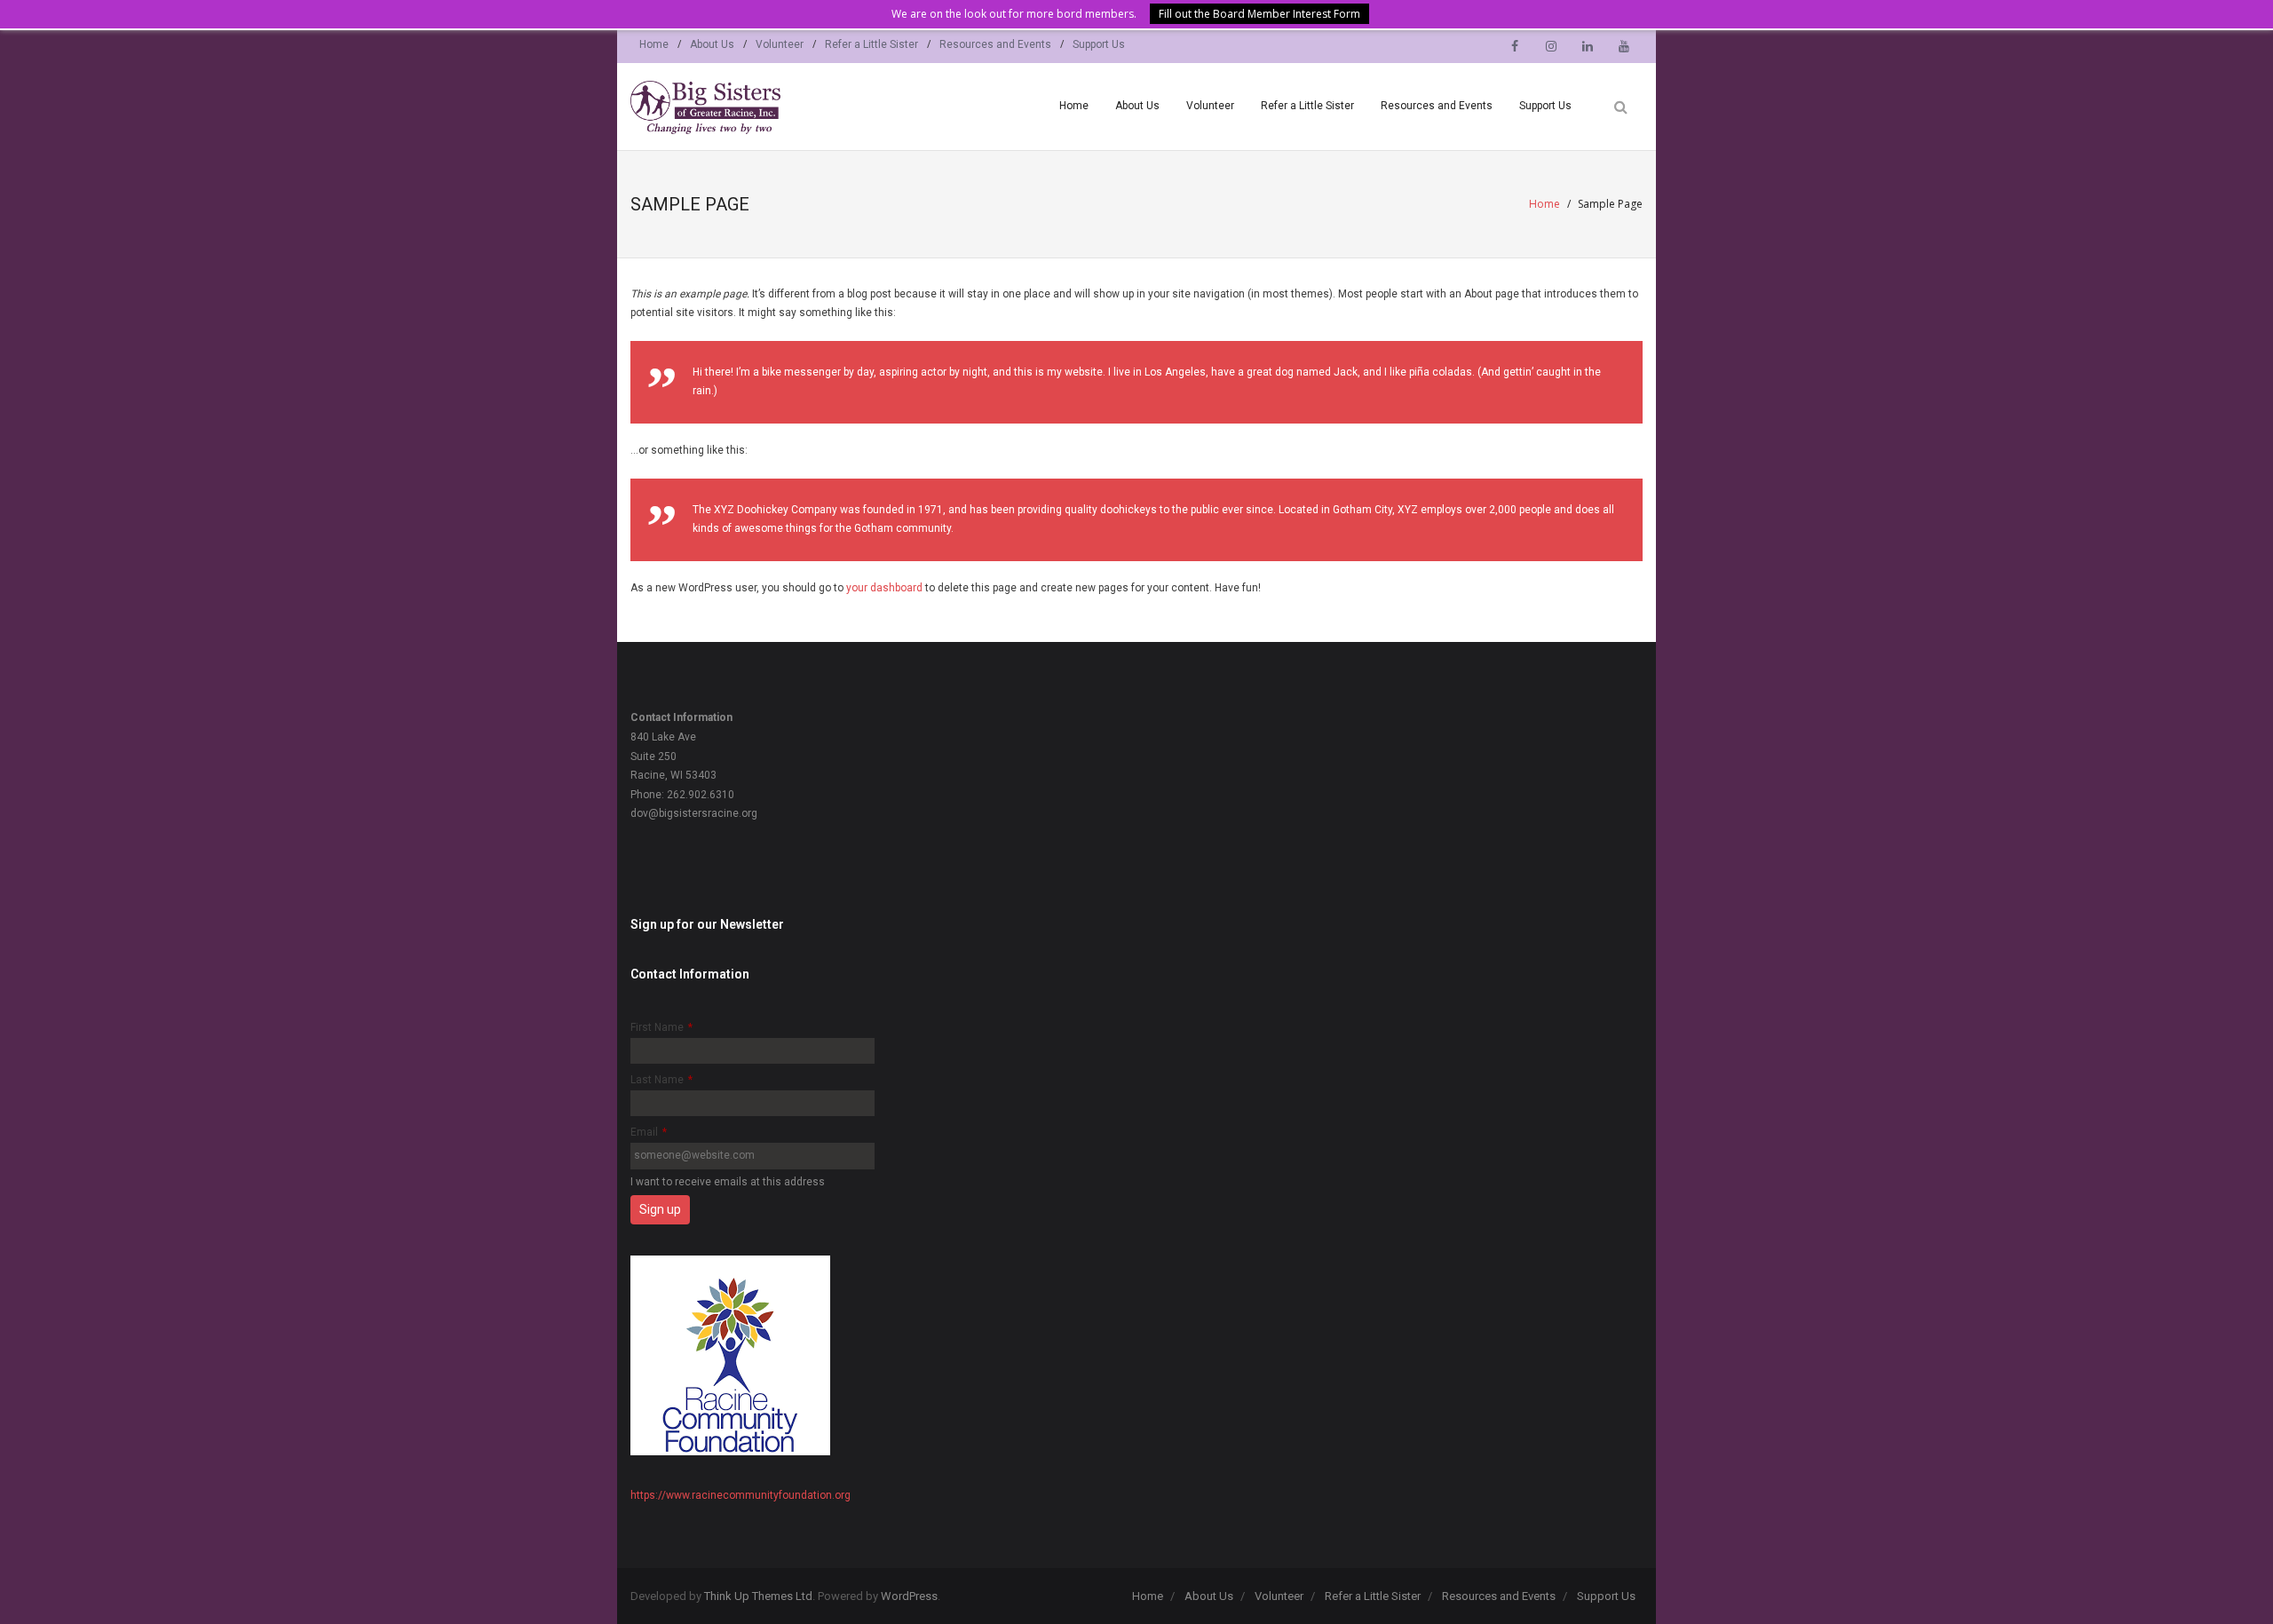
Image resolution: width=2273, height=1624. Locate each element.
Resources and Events (995, 44)
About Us (712, 44)
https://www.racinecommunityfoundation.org (741, 1495)
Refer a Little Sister (871, 44)
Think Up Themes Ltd (758, 1596)
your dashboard (884, 588)
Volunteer (780, 44)
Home (654, 44)
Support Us (1099, 44)
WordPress (909, 1596)
